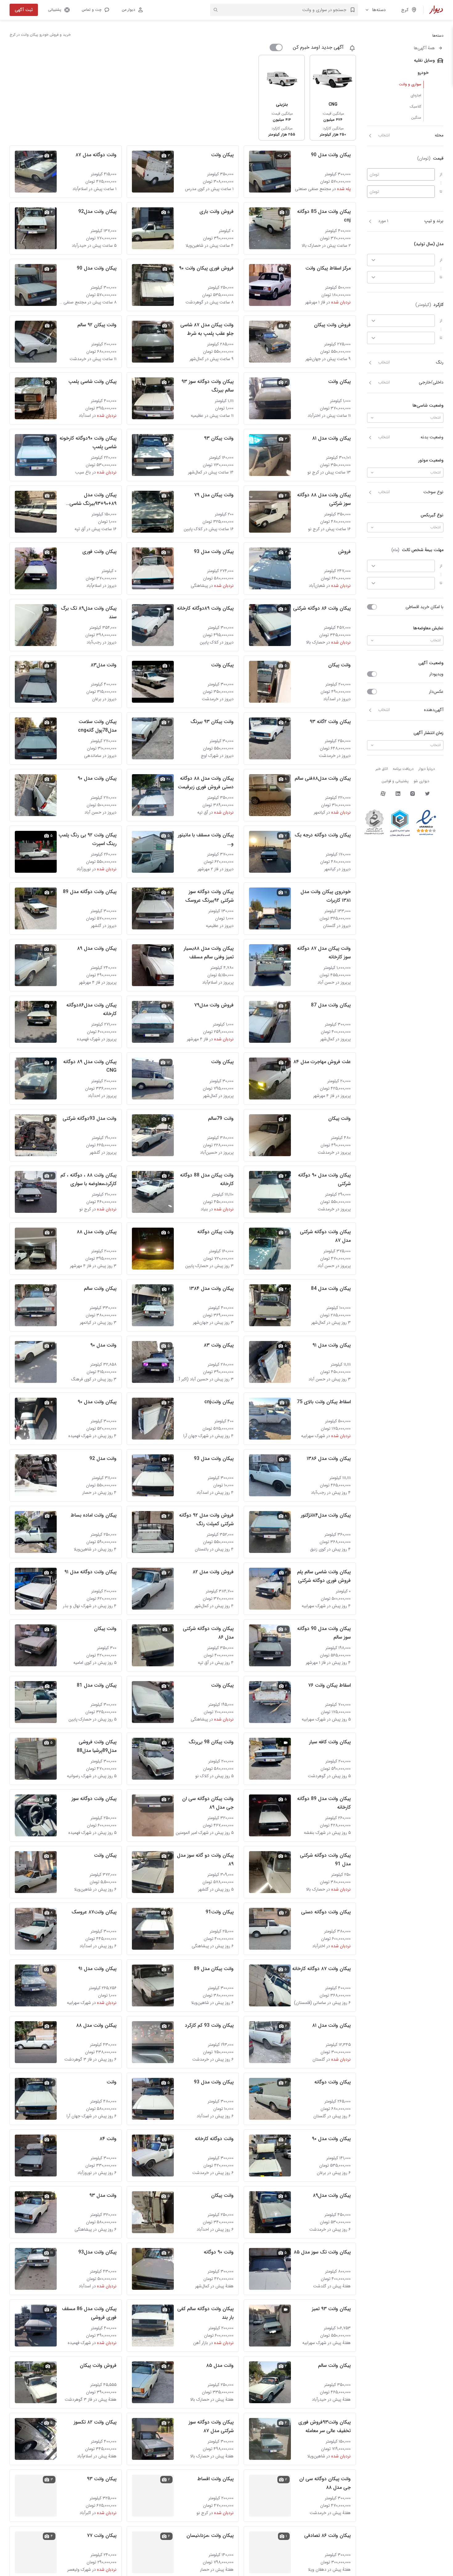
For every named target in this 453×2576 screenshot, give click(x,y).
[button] (95, 10)
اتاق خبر (382, 769)
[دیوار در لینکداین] (398, 794)
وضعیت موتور (431, 460)
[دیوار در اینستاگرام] (413, 794)
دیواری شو (421, 781)
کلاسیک (416, 106)
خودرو (423, 73)
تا (441, 191)
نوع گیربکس (432, 515)
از (441, 174)
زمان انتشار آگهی (429, 733)
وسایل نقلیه (424, 60)
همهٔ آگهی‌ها (424, 48)
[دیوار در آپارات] (383, 794)
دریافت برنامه (403, 769)
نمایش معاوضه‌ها (428, 628)
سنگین (416, 118)
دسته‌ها (379, 10)
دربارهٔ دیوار (427, 769)
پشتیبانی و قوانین (395, 781)
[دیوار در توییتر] (427, 794)
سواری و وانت (410, 84)
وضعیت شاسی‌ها (428, 405)
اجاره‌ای (416, 95)
